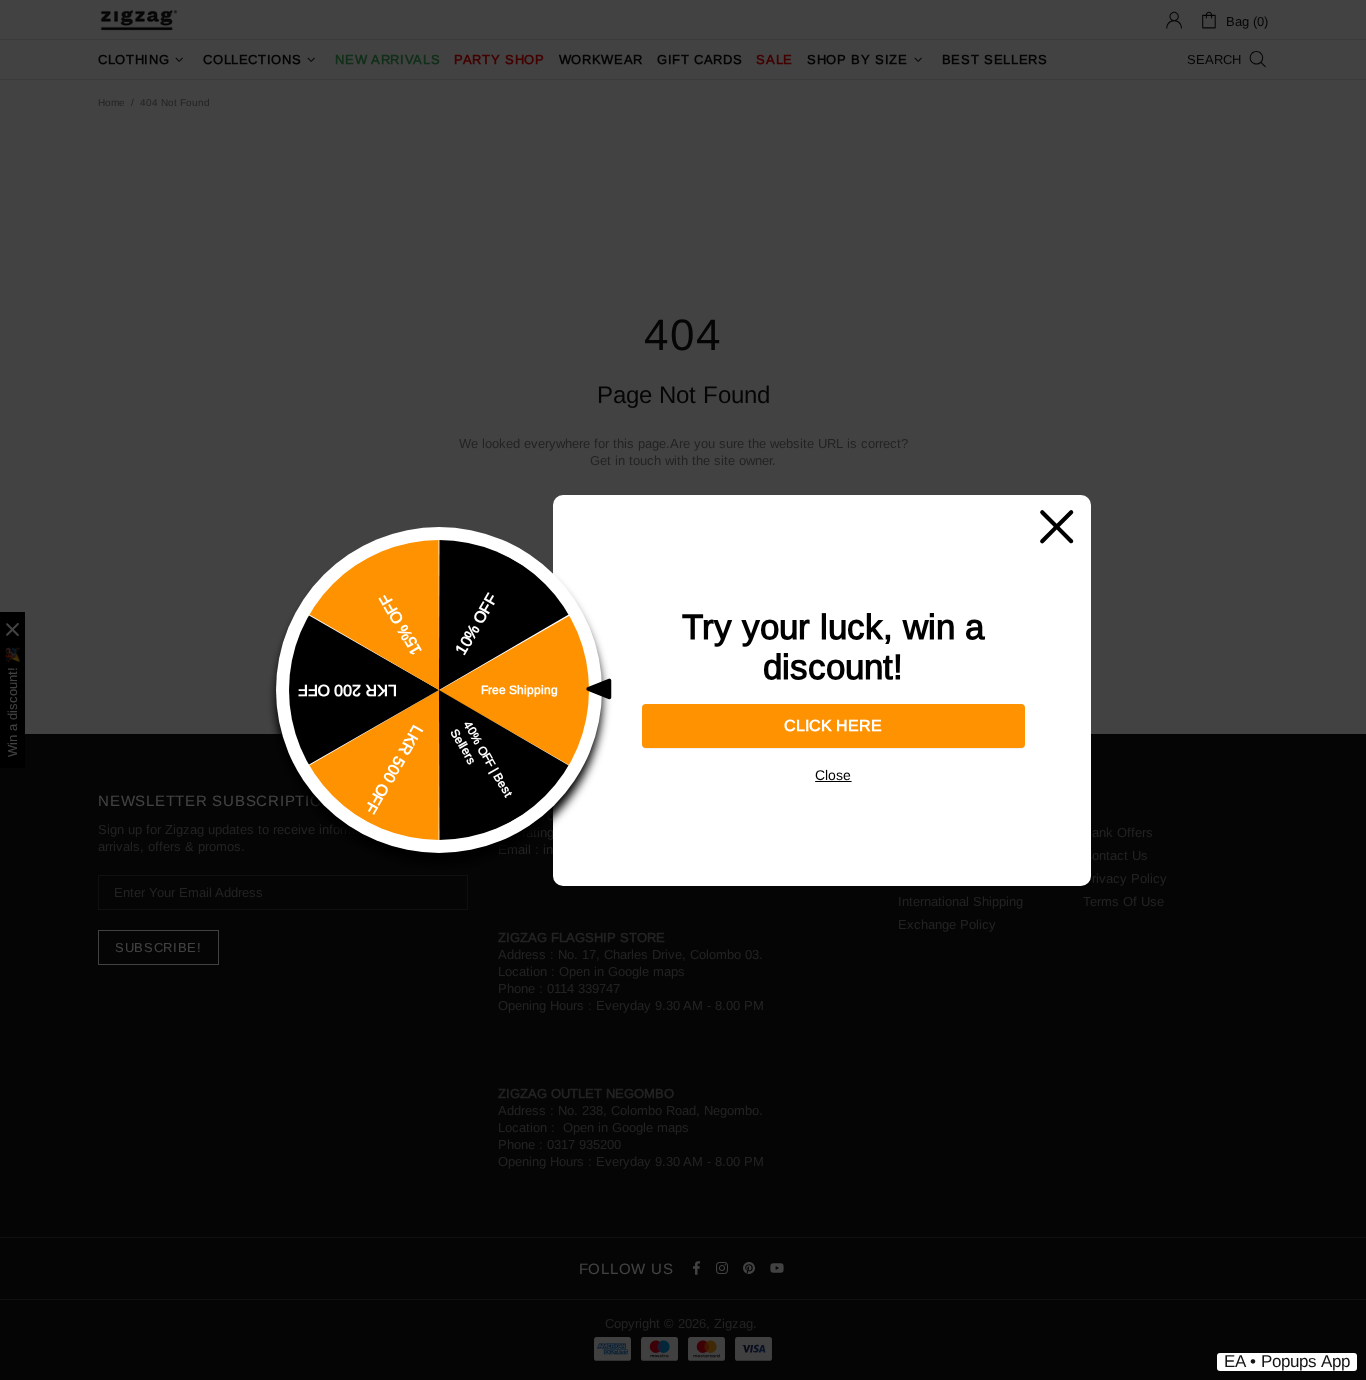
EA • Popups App (1287, 1361)
